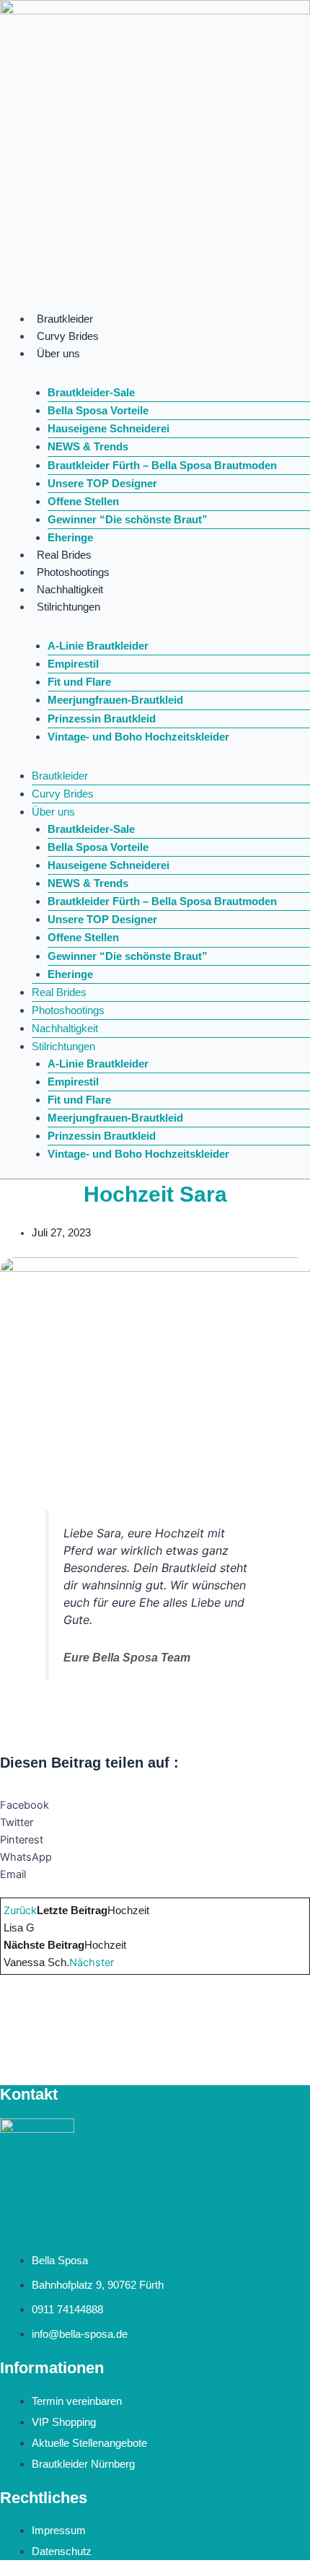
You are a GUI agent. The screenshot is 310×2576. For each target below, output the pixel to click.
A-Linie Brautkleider (98, 646)
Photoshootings (73, 572)
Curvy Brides (68, 336)
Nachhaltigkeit (70, 590)
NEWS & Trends (88, 447)
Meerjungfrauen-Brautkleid (115, 700)
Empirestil (73, 664)
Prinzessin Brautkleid (102, 719)
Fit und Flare (79, 682)
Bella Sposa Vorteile (98, 411)
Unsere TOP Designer (102, 484)
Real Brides (64, 555)
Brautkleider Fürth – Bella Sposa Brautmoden (162, 466)
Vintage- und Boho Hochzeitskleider (138, 737)
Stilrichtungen (68, 607)
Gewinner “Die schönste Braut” (128, 520)
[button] (155, 1805)
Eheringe (70, 538)
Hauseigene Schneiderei (108, 429)
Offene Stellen (83, 502)
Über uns (58, 354)
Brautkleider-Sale (91, 393)
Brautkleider (65, 319)
